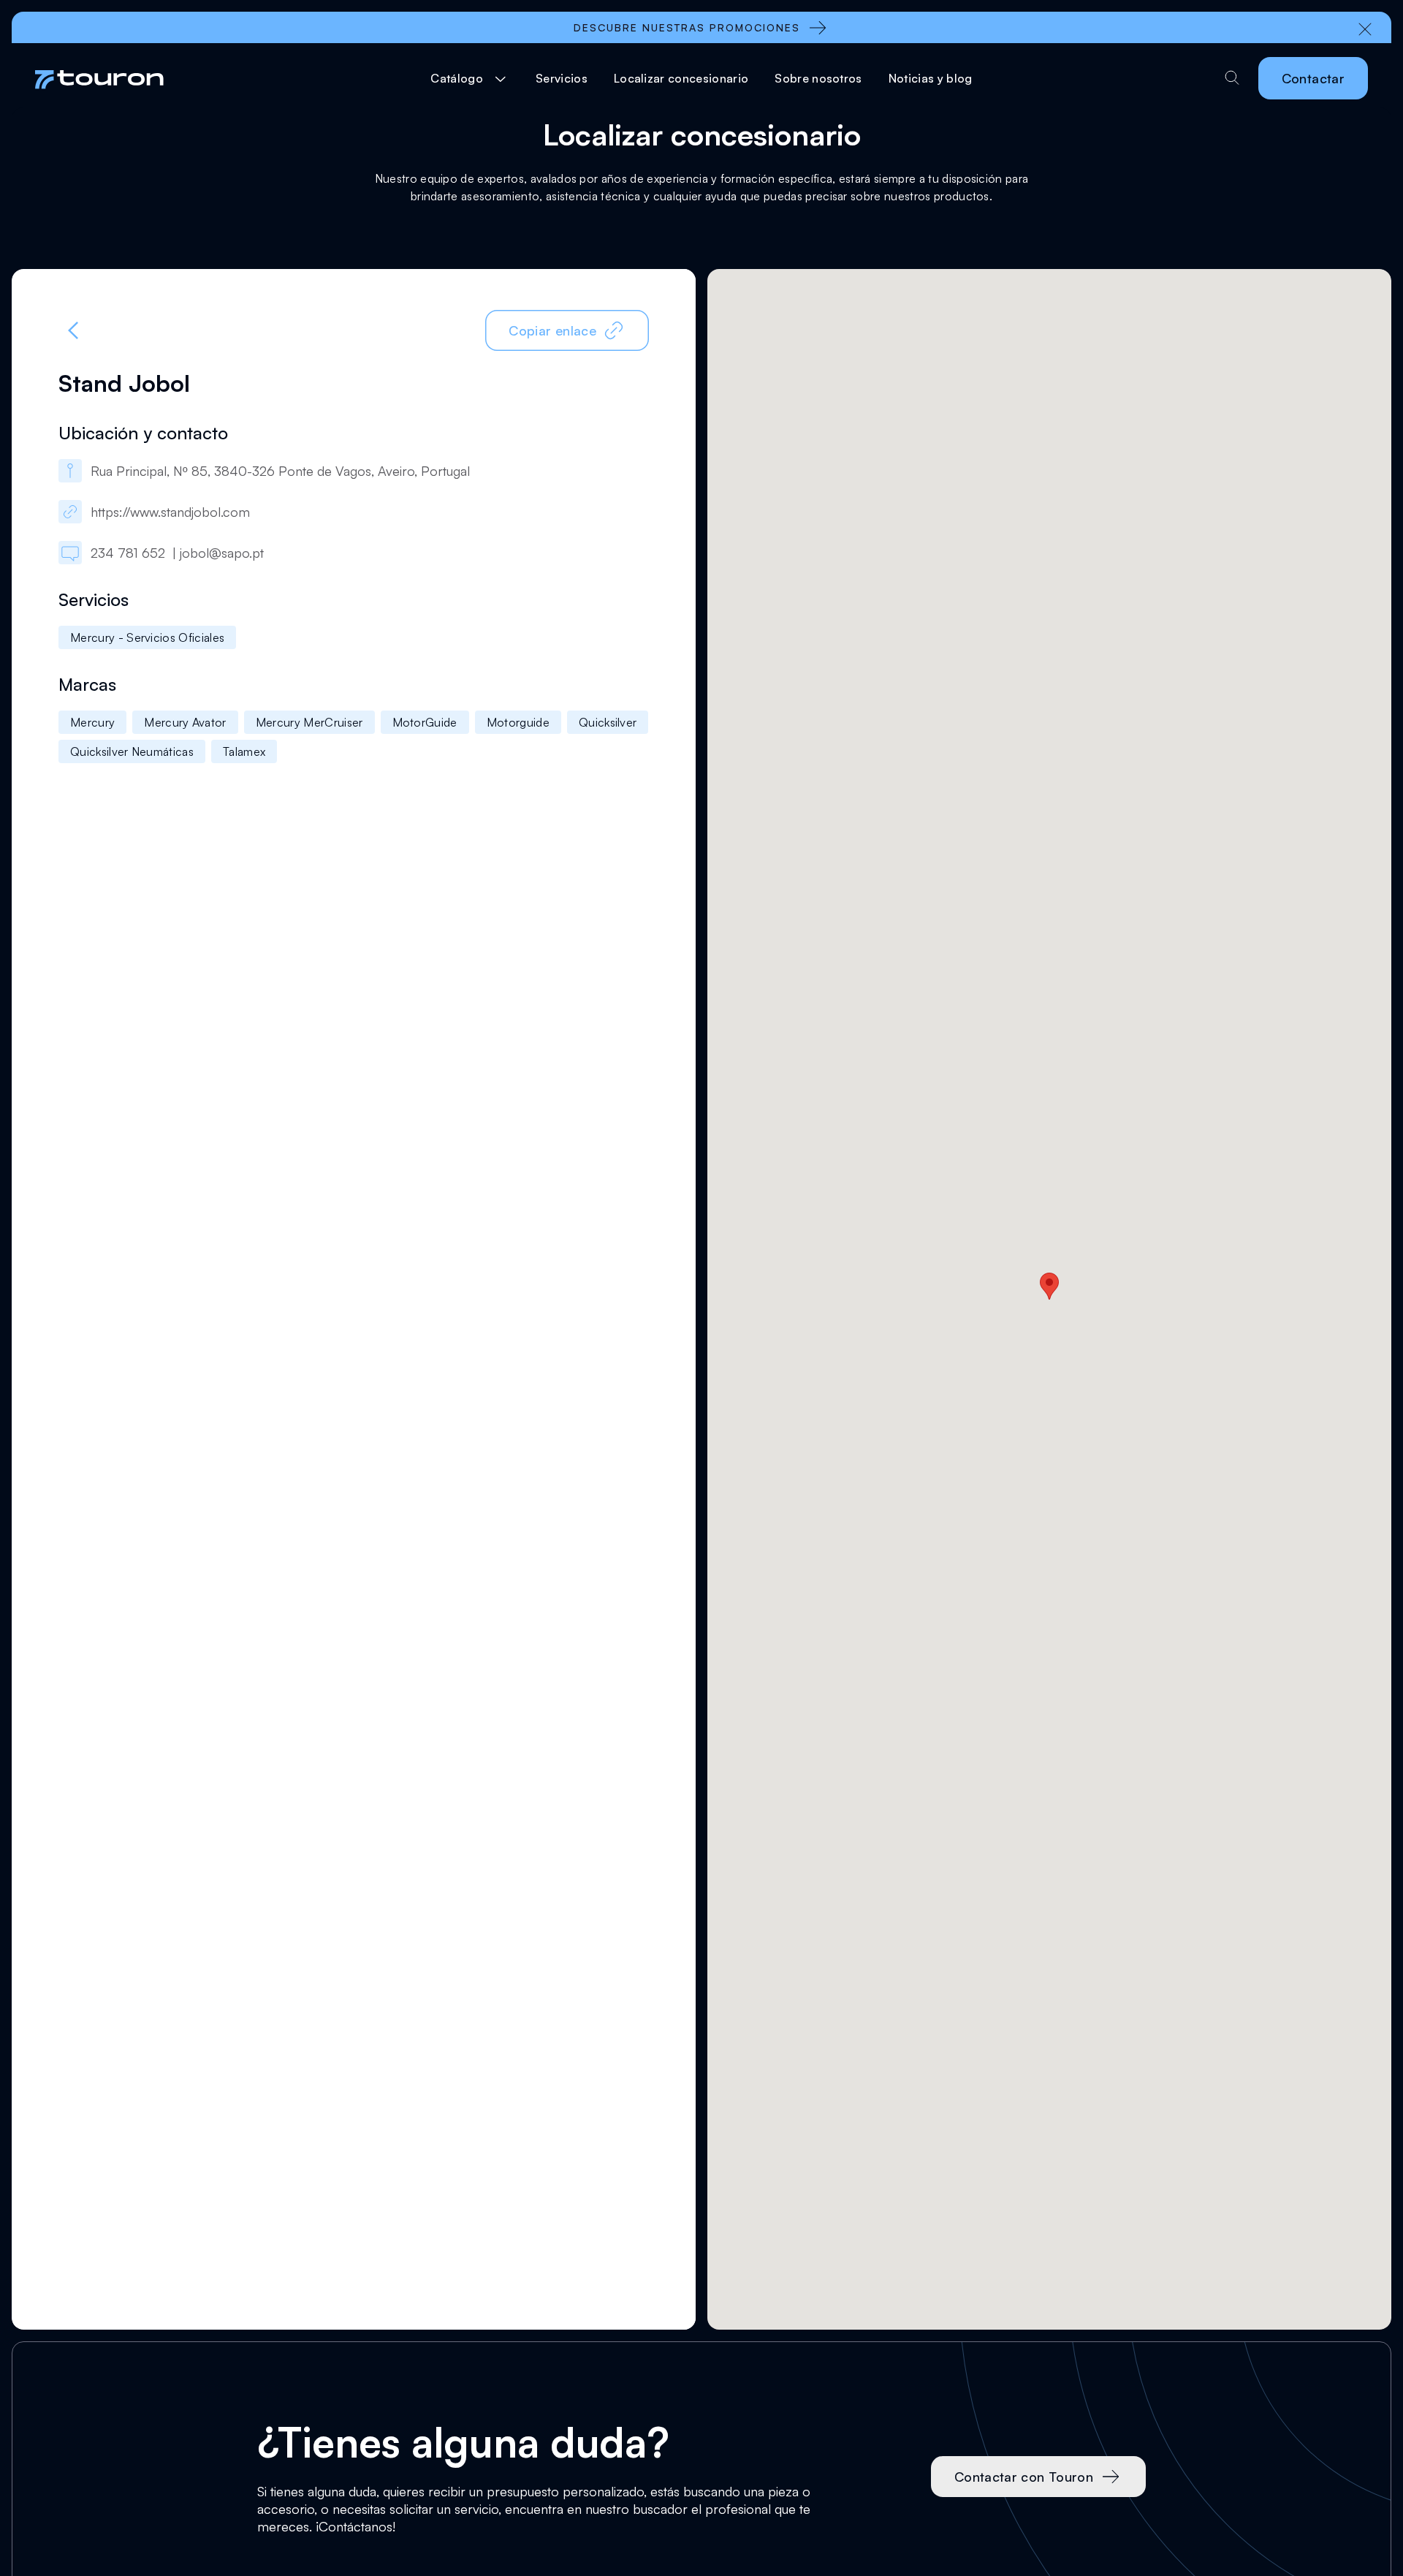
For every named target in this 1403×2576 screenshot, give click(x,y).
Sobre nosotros (818, 78)
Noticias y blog (931, 78)
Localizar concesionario (681, 78)
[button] (470, 78)
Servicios (562, 78)
